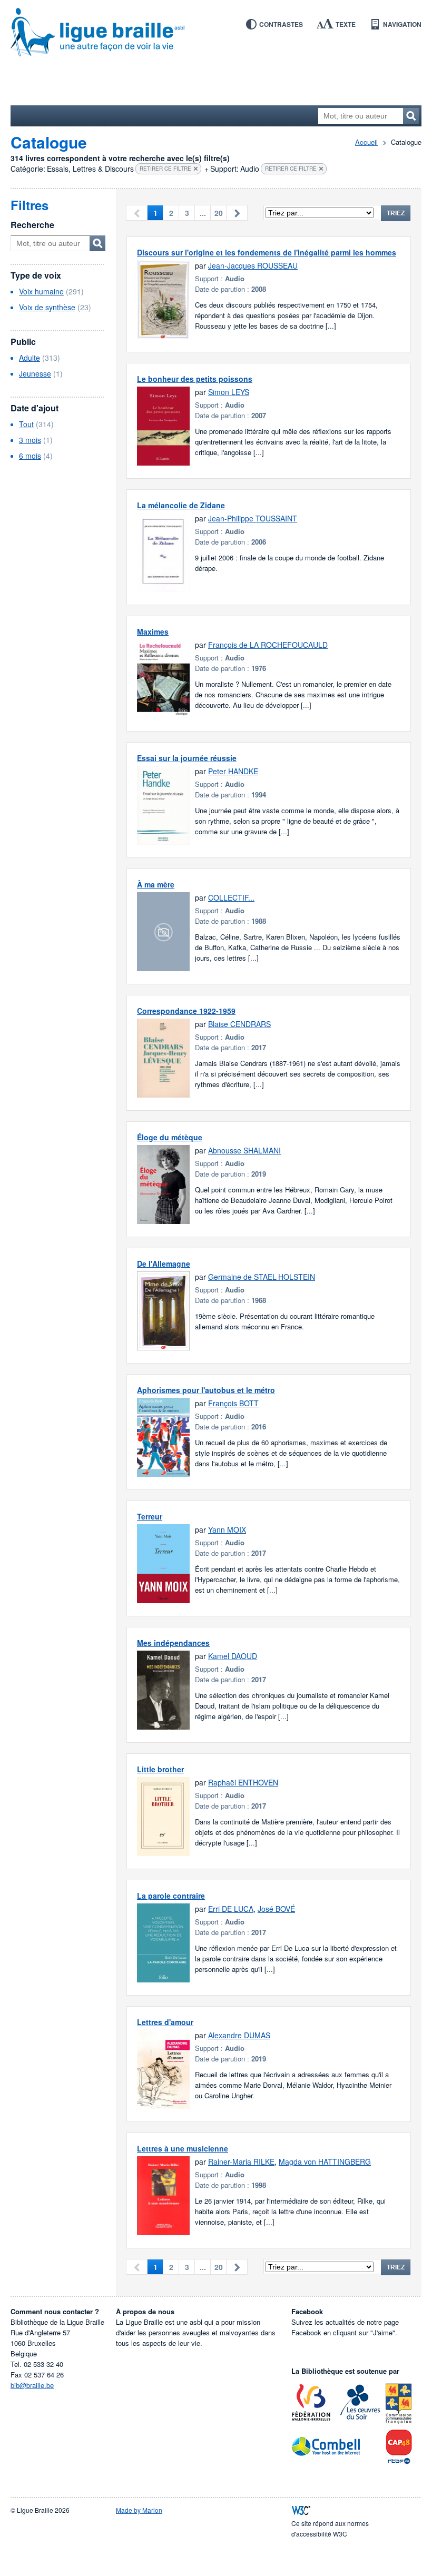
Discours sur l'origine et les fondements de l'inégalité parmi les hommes (267, 252)
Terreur (150, 1516)
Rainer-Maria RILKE (241, 2162)
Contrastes (281, 24)
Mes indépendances (173, 1643)
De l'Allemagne (164, 1264)
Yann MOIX (227, 1529)
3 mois (30, 440)
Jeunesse (35, 373)
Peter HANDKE (233, 771)
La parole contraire (171, 1896)
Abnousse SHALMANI (244, 1150)
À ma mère (156, 884)
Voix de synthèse (47, 307)
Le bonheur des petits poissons (195, 379)
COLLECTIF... (231, 897)
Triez (396, 213)
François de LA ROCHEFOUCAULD (268, 645)
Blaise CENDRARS (239, 1024)
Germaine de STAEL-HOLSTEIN (262, 1277)
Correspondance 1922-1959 (186, 1011)
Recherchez (411, 116)
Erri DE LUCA (231, 1909)
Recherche (32, 225)
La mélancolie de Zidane (181, 505)
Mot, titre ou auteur (97, 243)
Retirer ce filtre (165, 169)
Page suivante (237, 213)
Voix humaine (41, 291)
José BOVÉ (276, 1909)
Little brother (160, 1769)
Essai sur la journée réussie (187, 758)
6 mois (30, 456)
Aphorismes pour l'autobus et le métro (206, 1390)
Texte (346, 24)
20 (219, 213)
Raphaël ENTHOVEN (243, 1782)
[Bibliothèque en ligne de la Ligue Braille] (216, 33)
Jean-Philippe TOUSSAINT (253, 518)
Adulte (30, 358)
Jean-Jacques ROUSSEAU (253, 265)
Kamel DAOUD (233, 1656)
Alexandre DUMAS (239, 2035)
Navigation (402, 24)
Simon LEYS (229, 392)
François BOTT (233, 1403)
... (203, 213)
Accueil (366, 142)
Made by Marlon (139, 2510)
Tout (26, 424)
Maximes (153, 631)
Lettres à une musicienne (183, 2148)
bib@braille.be (32, 2385)
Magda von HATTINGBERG (325, 2162)
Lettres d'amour (165, 2022)
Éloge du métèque (170, 1137)
